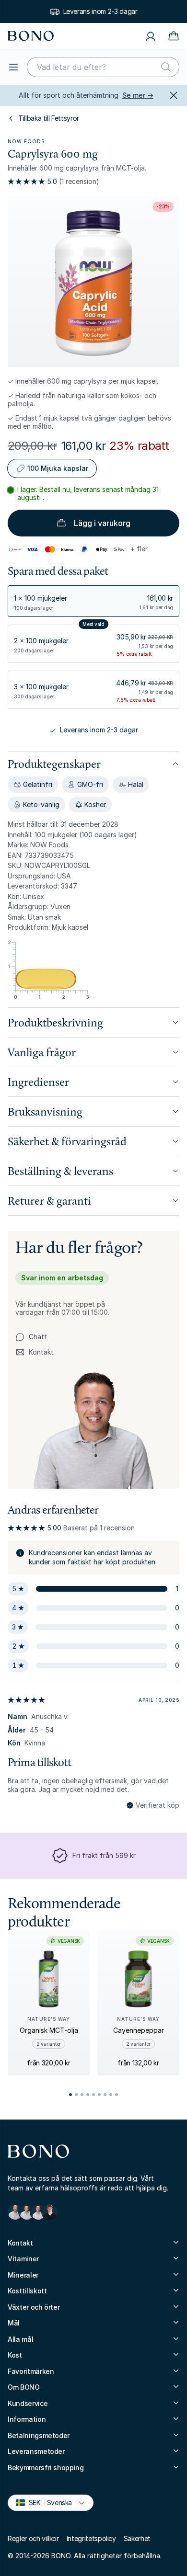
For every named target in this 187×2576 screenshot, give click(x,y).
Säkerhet (137, 2538)
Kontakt (35, 1352)
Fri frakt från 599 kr (104, 1855)
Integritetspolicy (91, 2538)
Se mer (138, 95)
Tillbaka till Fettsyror (49, 118)
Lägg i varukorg (102, 523)
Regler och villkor (33, 2538)
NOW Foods (26, 141)
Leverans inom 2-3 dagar (100, 11)
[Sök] (166, 67)
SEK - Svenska (46, 2502)
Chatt (38, 1337)
